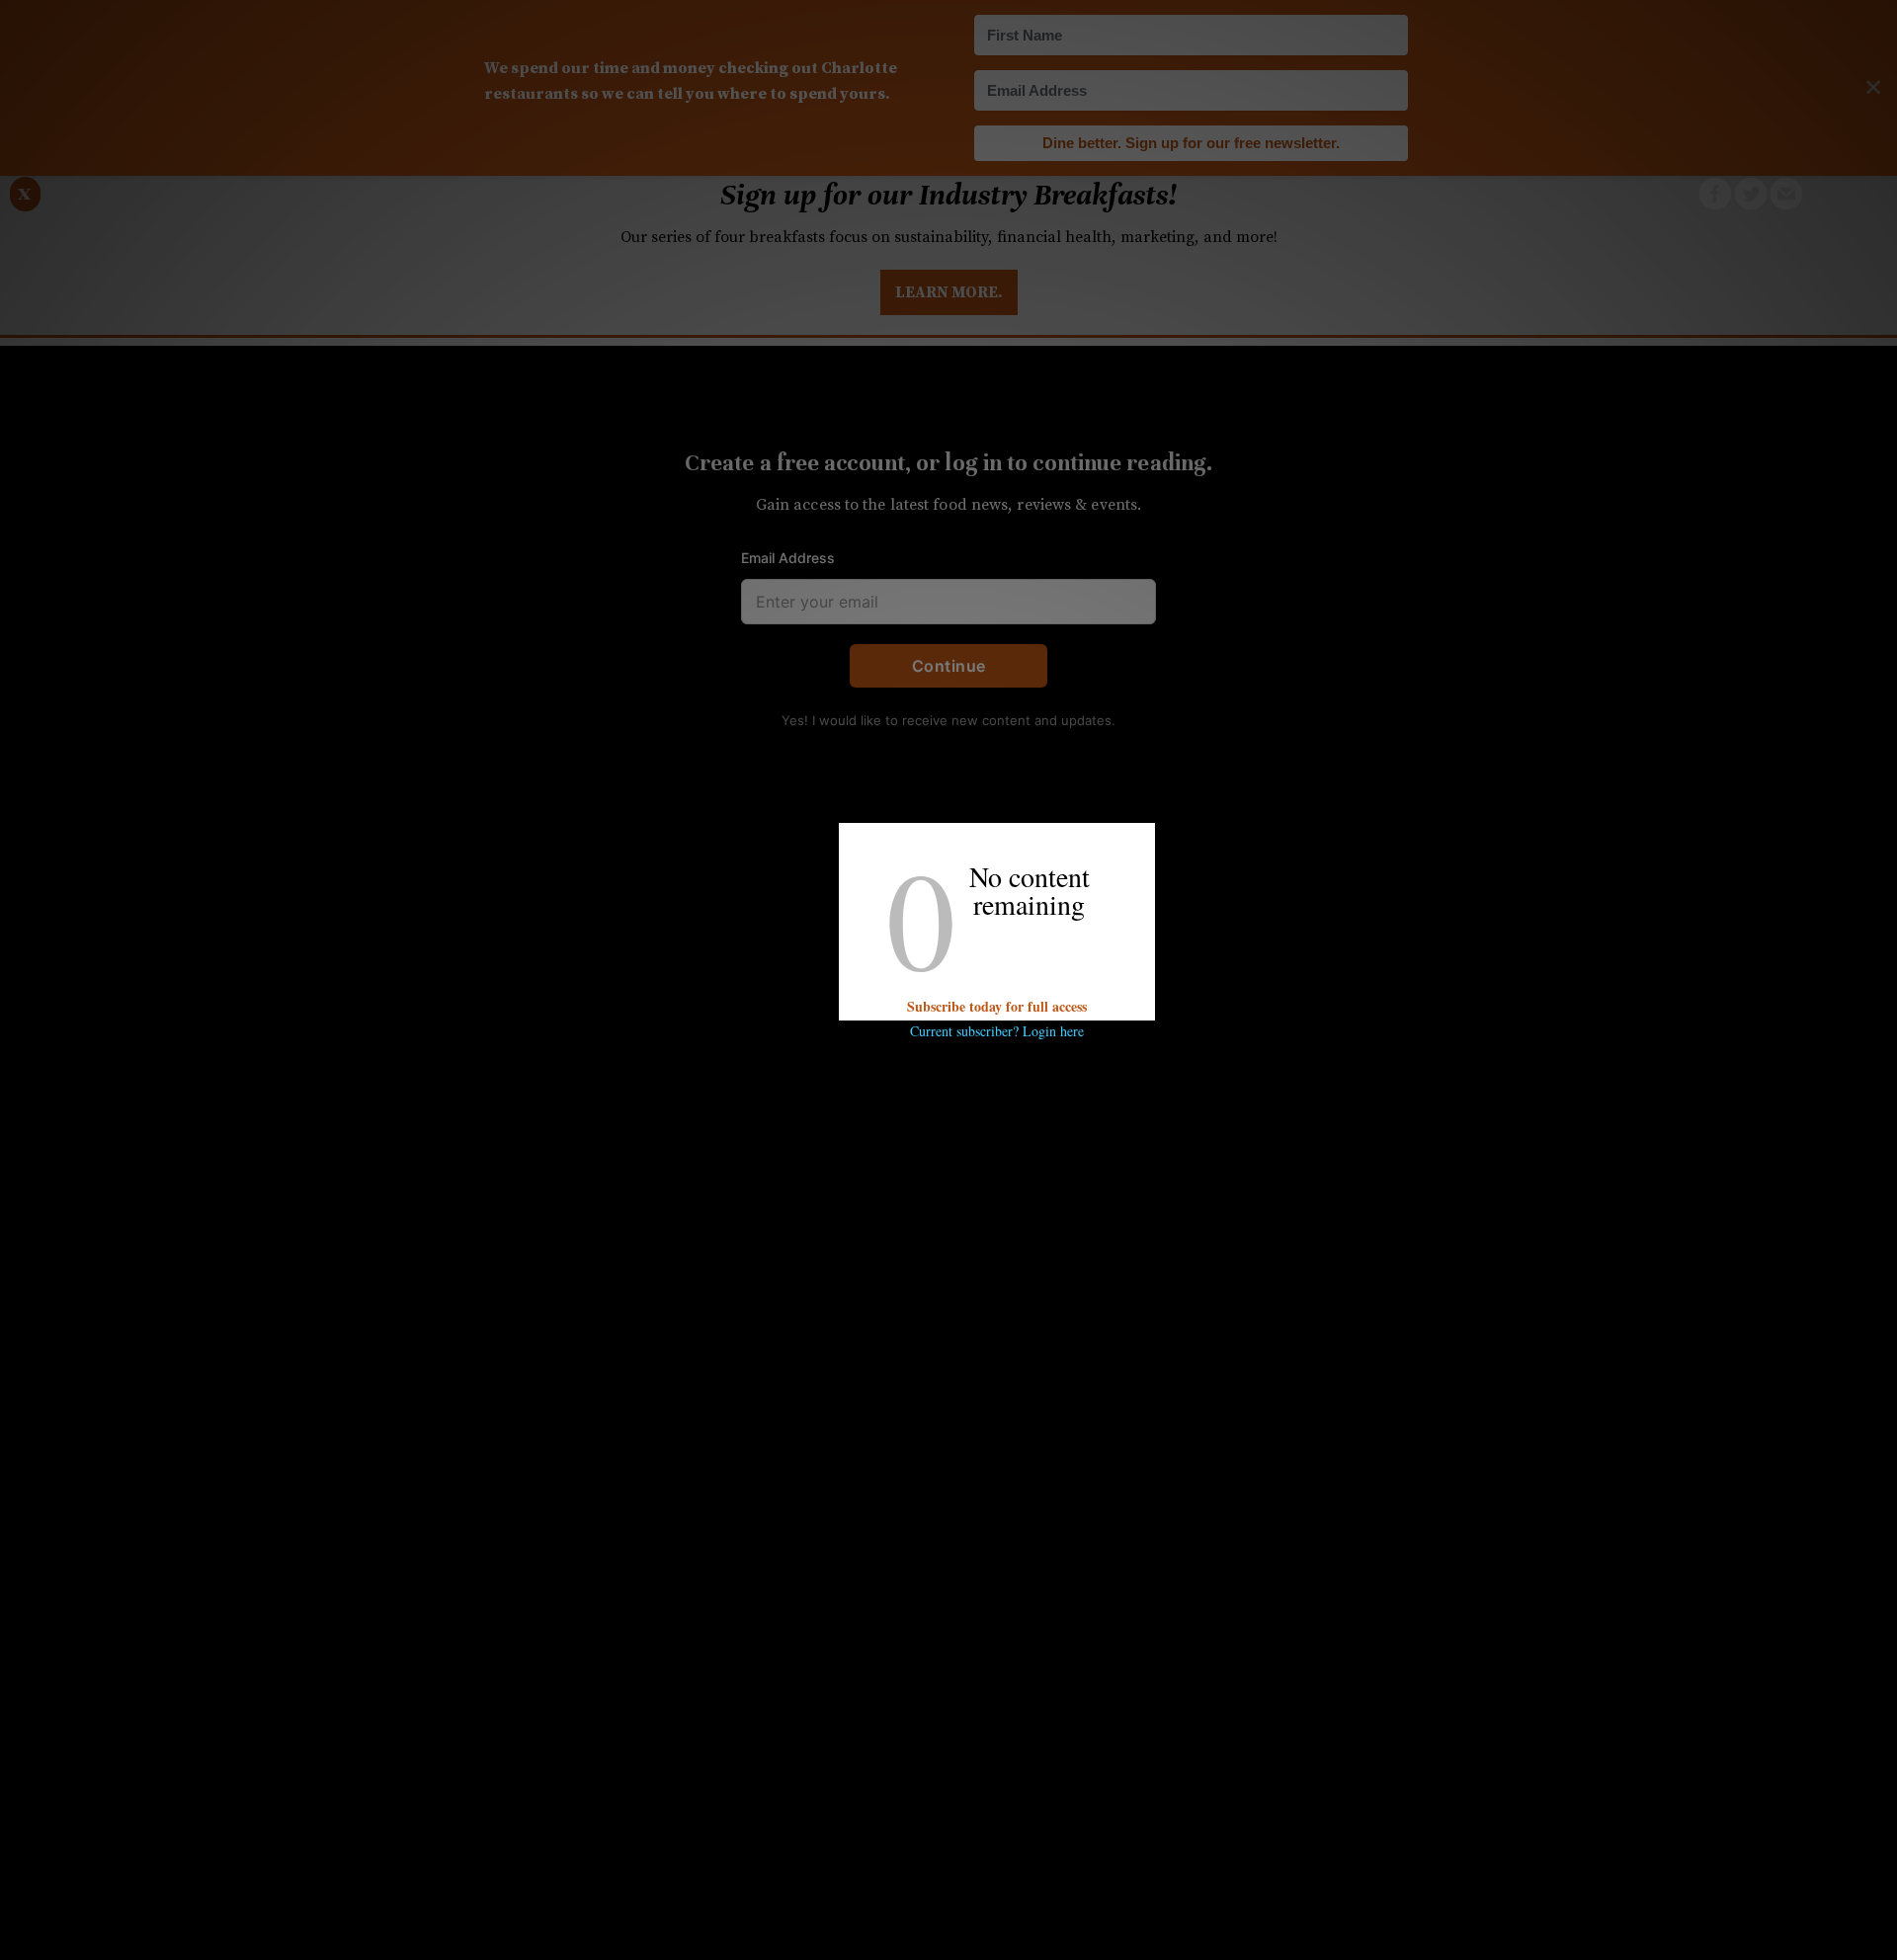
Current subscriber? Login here (997, 1031)
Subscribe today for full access (997, 1006)
